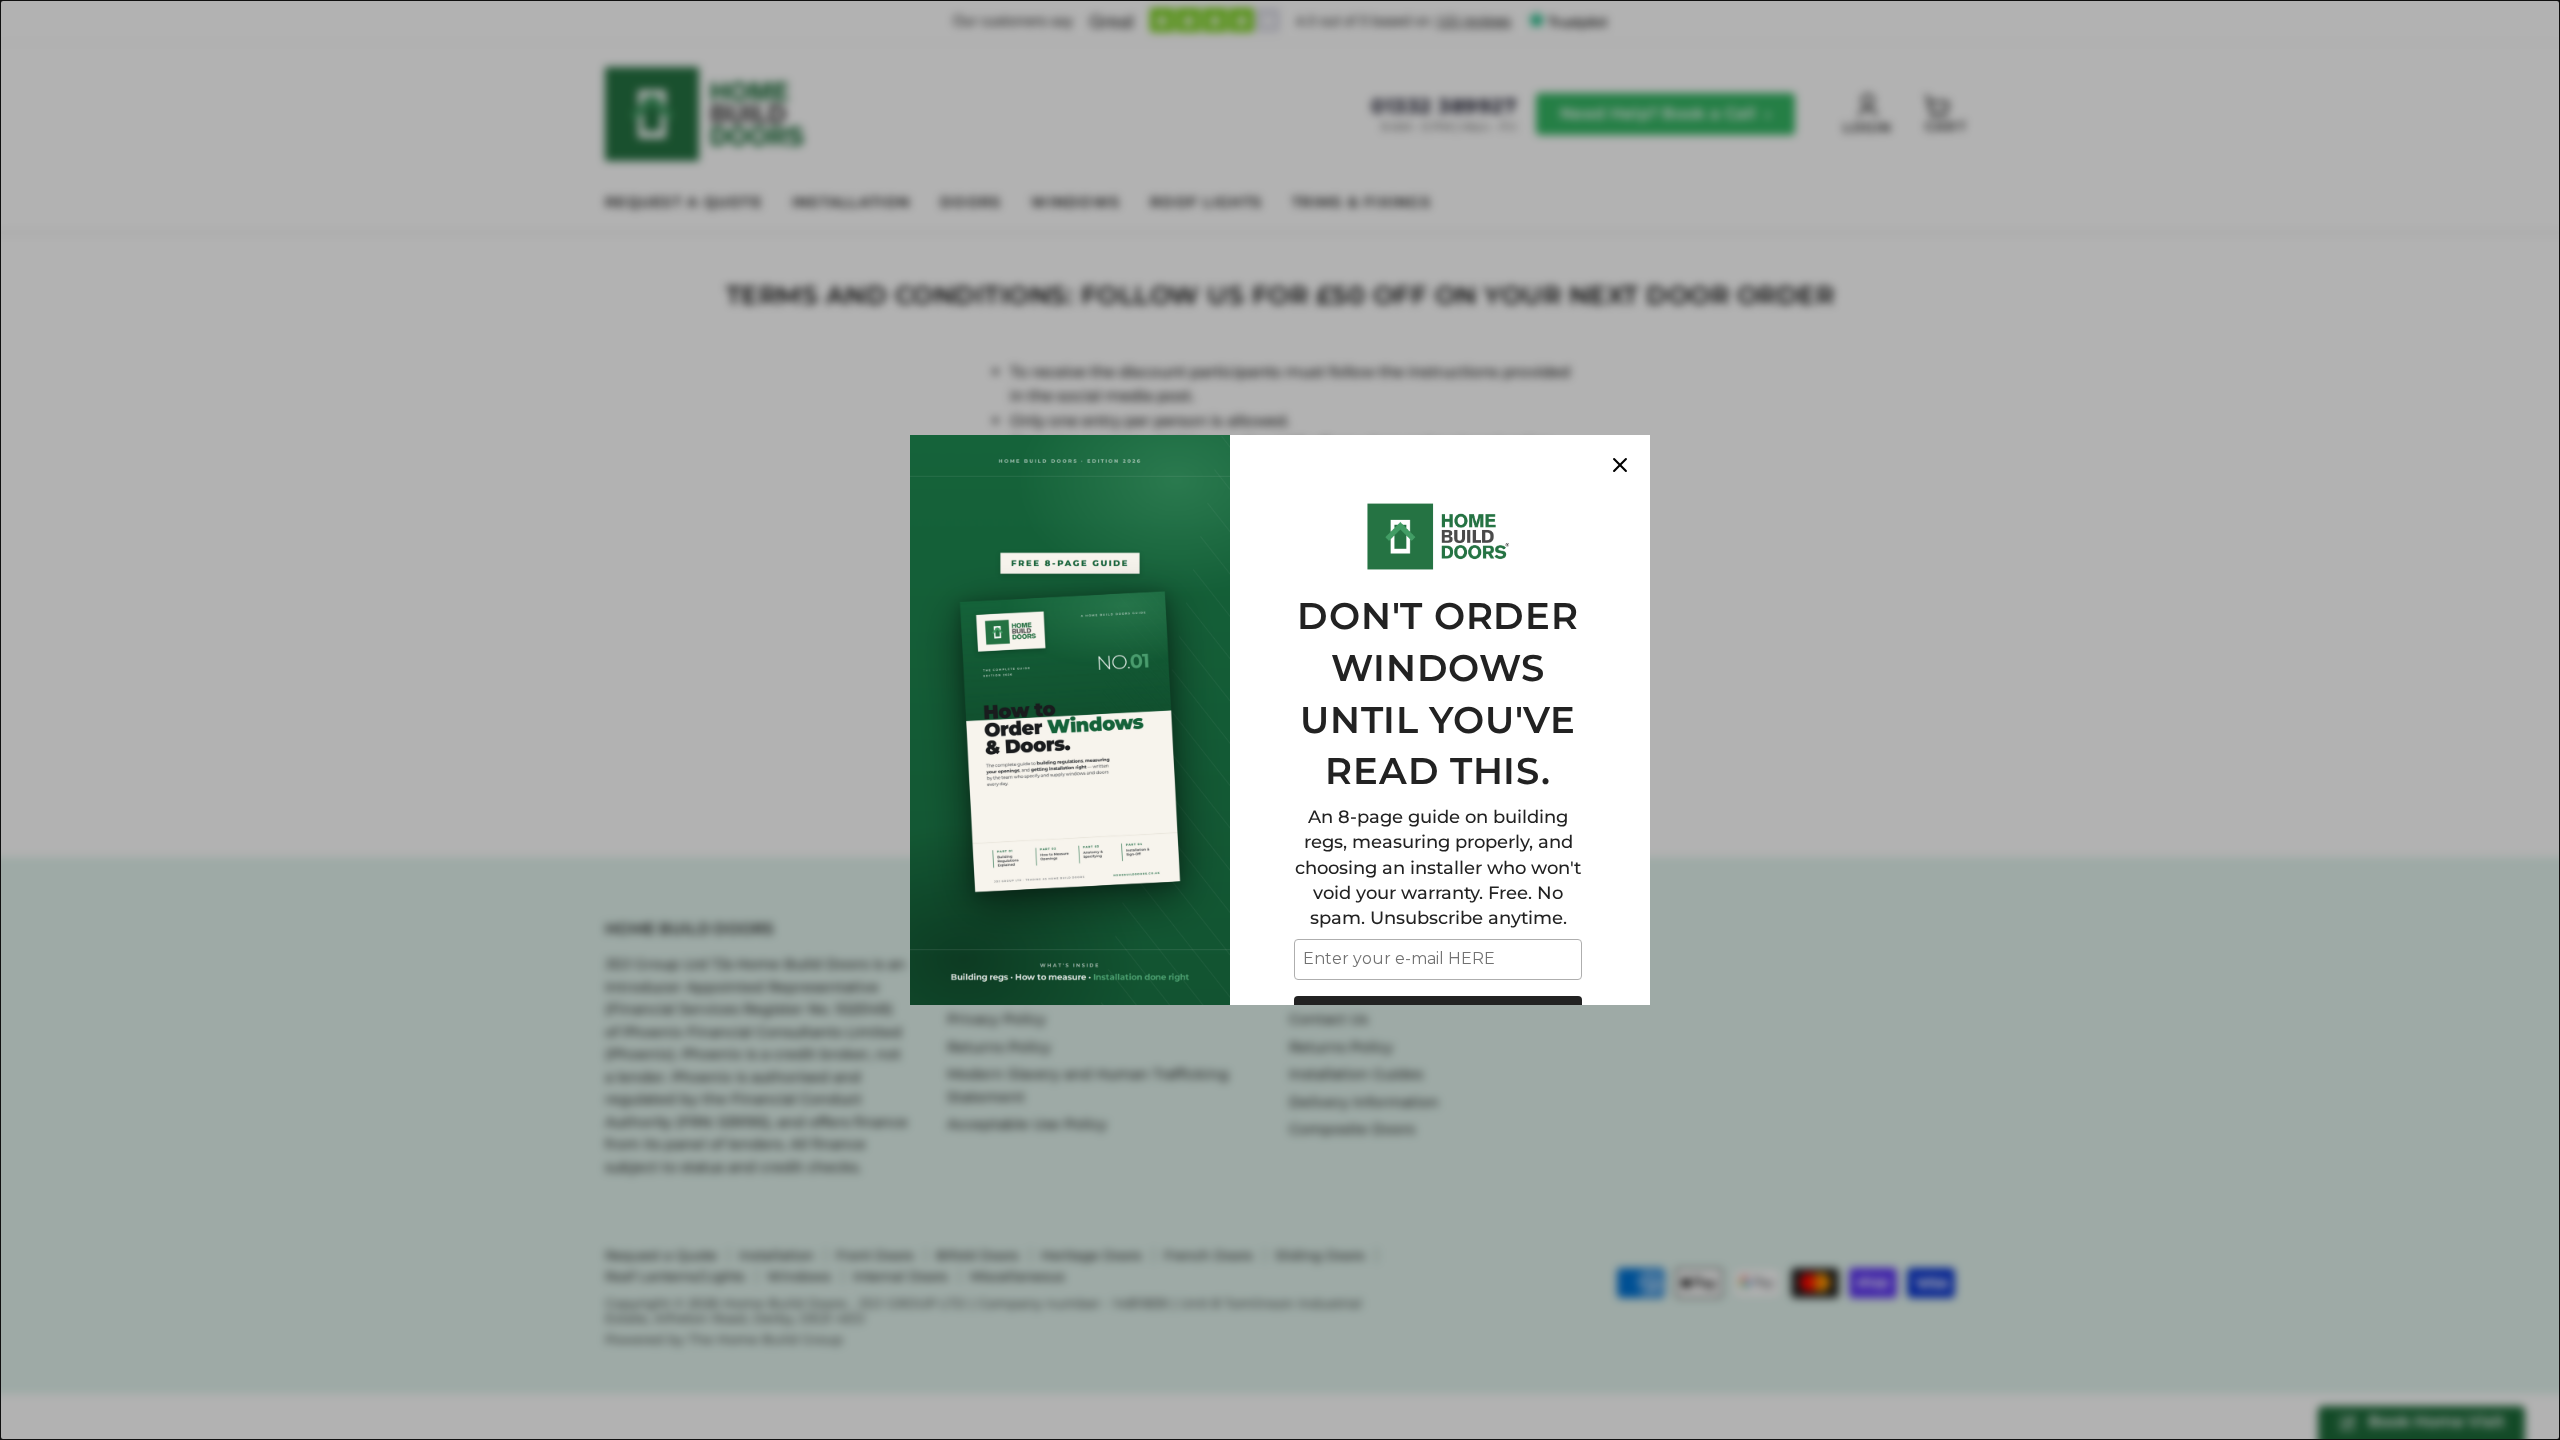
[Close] (1620, 465)
